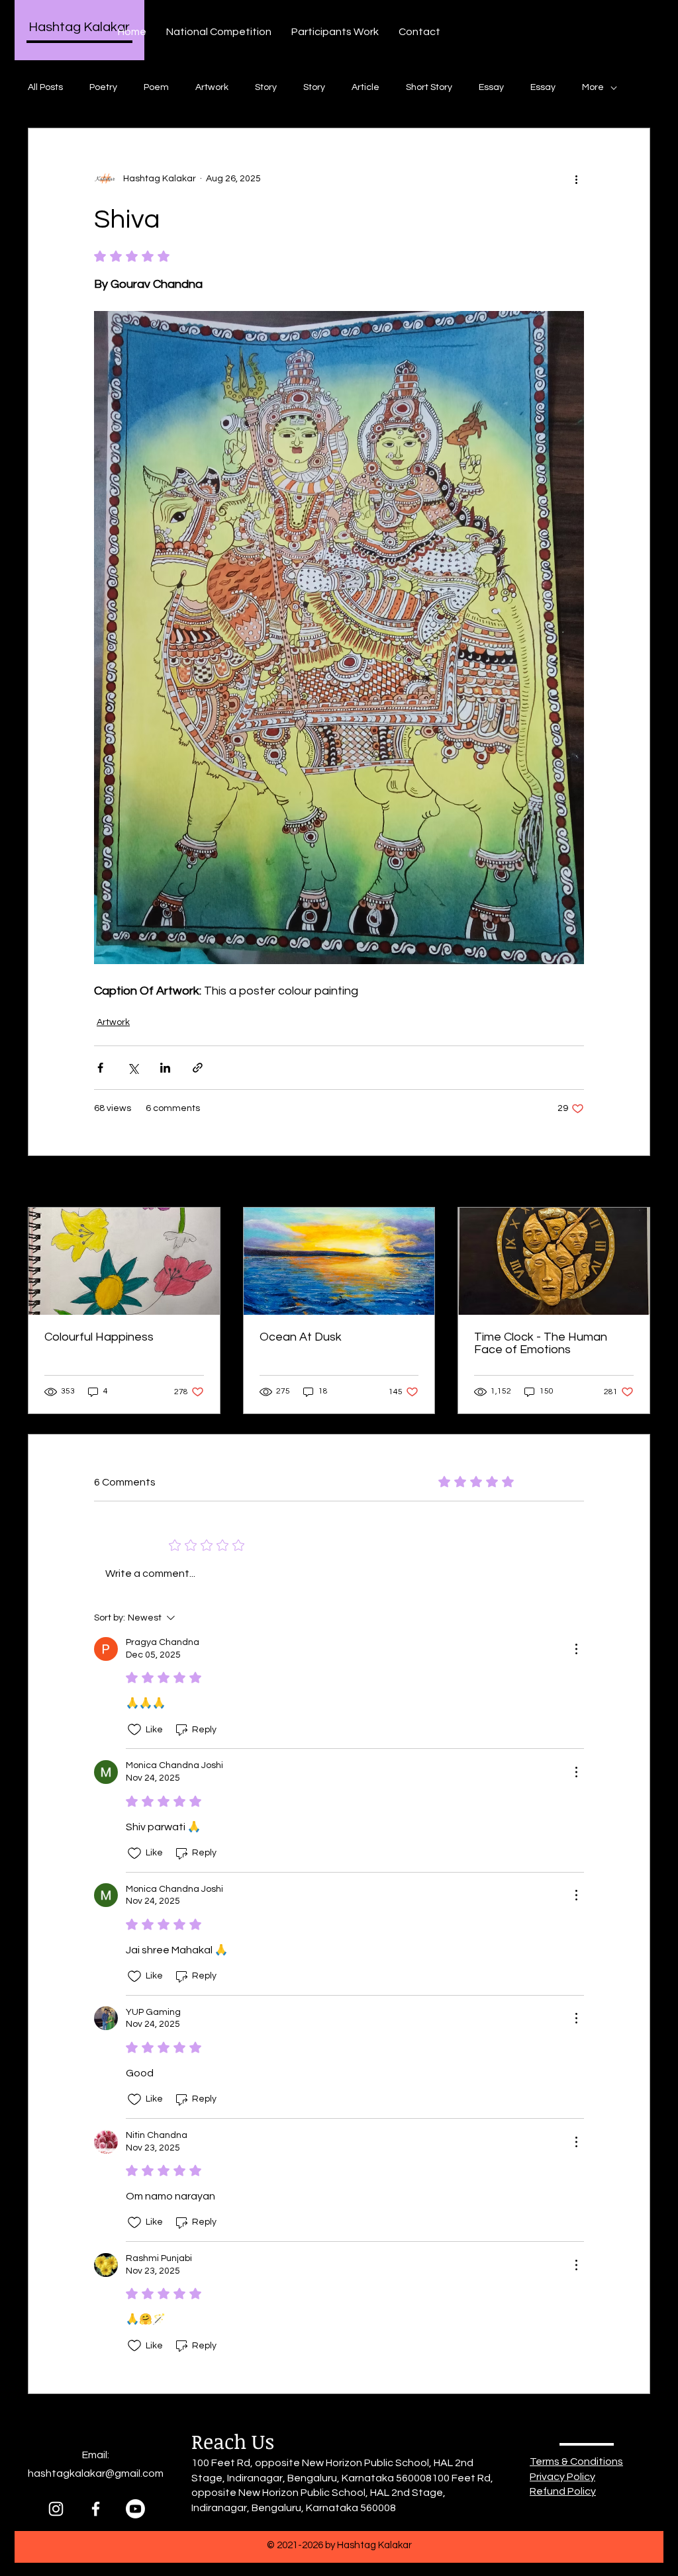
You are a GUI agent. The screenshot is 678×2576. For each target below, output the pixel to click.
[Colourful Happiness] (124, 1261)
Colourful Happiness (99, 1337)
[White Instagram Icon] (56, 2509)
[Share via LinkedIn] (165, 1068)
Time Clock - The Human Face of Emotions (541, 1343)
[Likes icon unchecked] (134, 1730)
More (593, 87)
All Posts (45, 87)
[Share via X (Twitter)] (133, 1068)
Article (365, 87)
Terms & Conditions (576, 2462)
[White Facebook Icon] (96, 2509)
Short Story (429, 87)
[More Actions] (576, 1649)
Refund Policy (563, 2491)
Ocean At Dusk (301, 1337)
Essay (491, 87)
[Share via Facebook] (100, 1068)
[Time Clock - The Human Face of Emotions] (554, 1261)
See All (636, 1182)
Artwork (212, 87)
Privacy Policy (562, 2477)
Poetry (103, 87)
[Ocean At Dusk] (339, 1261)
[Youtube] (135, 2509)
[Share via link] (198, 1068)
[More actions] (576, 179)
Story (266, 87)
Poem (156, 87)
